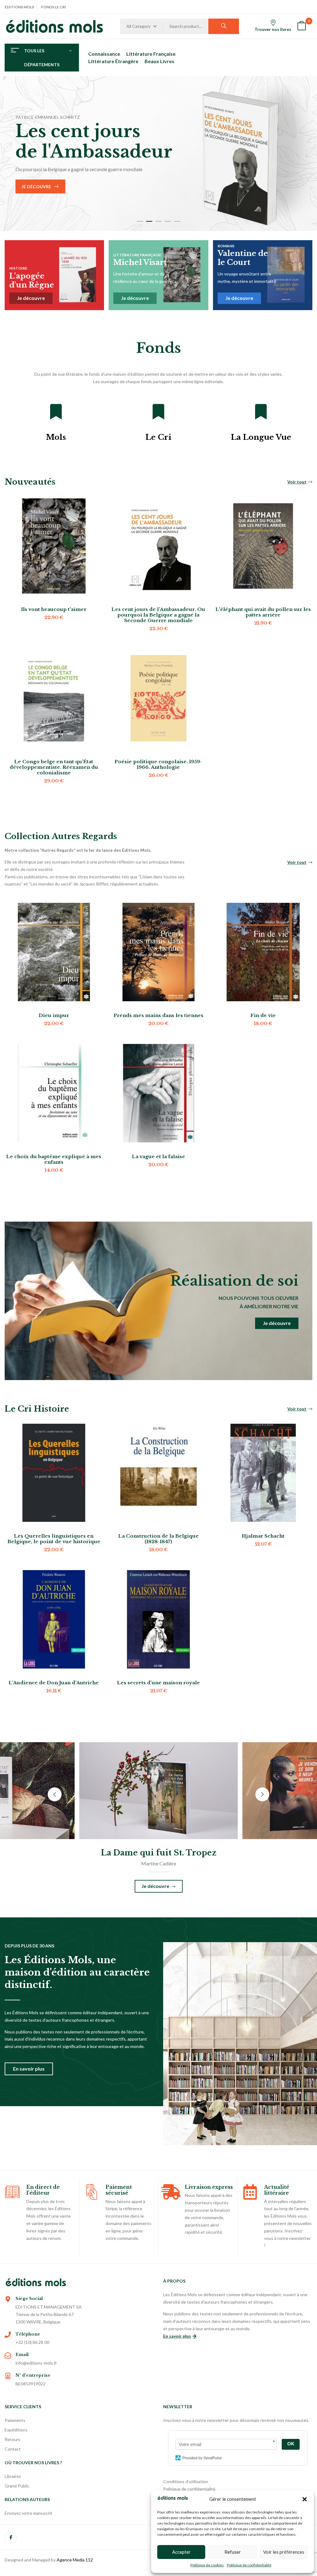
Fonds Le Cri (54, 7)
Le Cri (158, 437)
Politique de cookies (207, 2565)
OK (291, 2444)
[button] (305, 2499)
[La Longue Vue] (261, 412)
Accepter (181, 2552)
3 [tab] (158, 221)
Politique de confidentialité (249, 2565)
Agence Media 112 (75, 2560)
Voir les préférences (284, 2552)
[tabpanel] (158, 154)
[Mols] (56, 412)
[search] (224, 26)
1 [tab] (140, 221)
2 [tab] (149, 221)
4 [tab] (168, 221)
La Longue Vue (261, 437)
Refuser (233, 2552)
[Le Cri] (158, 412)
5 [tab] (177, 221)
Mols (56, 437)
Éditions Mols (19, 7)
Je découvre (273, 170)
